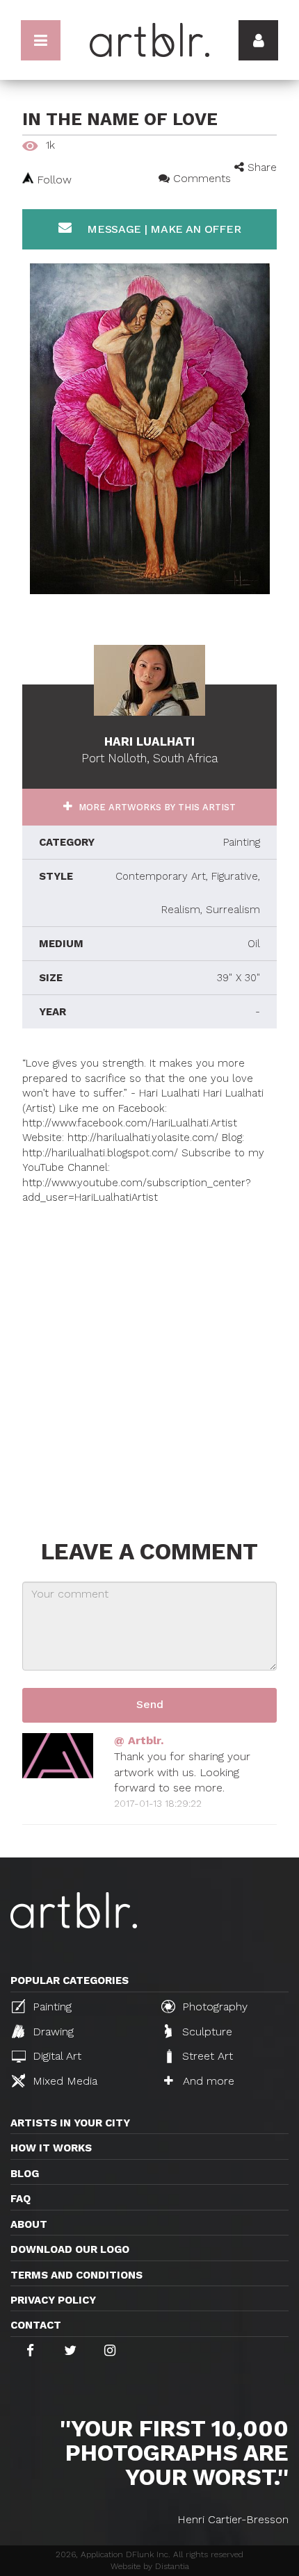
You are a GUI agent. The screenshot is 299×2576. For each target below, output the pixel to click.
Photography (213, 2007)
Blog (25, 2174)
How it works (51, 2148)
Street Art (206, 2056)
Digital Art (55, 2056)
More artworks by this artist (156, 807)
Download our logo (70, 2249)
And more (207, 2081)
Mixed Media (63, 2081)
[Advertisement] (149, 1355)
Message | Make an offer (162, 229)
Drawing (51, 2032)
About (29, 2224)
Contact (36, 2325)
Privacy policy (53, 2300)
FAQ (21, 2199)
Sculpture (205, 2032)
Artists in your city (70, 2123)
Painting (50, 2007)
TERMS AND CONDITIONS (76, 2275)
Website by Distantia (150, 2566)
